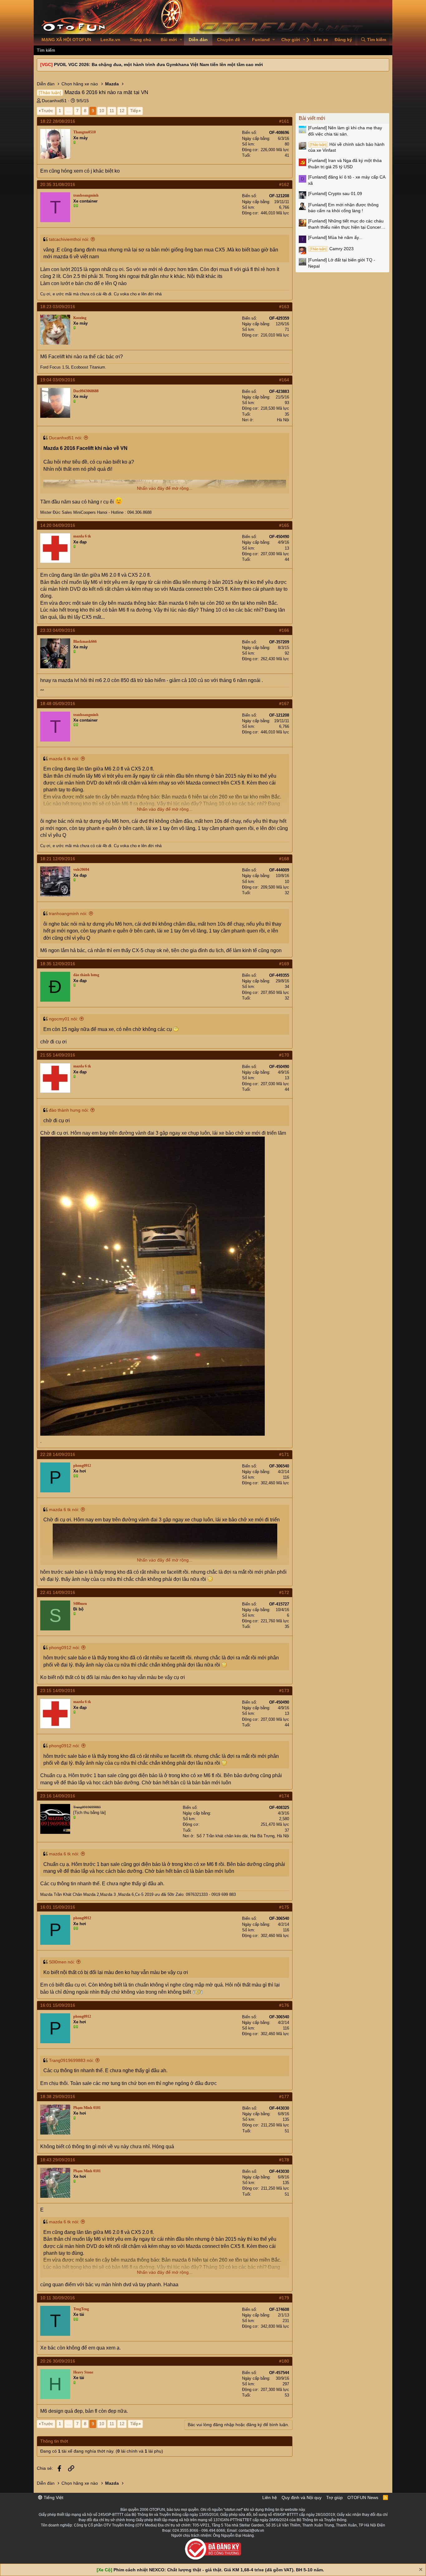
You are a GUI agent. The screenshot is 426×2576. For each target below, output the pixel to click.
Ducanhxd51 (54, 101)
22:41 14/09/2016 (58, 1592)
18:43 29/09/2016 (58, 2160)
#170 (284, 1055)
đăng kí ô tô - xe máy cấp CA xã (347, 180)
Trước (47, 111)
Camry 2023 (332, 249)
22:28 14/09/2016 (58, 1454)
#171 (284, 1454)
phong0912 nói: (64, 1648)
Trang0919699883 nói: (71, 2060)
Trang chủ (140, 40)
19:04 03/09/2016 (58, 380)
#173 (284, 1691)
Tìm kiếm (46, 50)
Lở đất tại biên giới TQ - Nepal (342, 263)
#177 (284, 2097)
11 (112, 111)
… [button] (69, 111)
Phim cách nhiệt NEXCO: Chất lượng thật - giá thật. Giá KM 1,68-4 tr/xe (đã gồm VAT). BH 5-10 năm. (219, 2570)
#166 (284, 630)
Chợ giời (291, 40)
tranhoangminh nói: (68, 914)
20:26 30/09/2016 (58, 2361)
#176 (284, 2005)
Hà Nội (283, 420)
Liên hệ (270, 2497)
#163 (284, 307)
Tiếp (134, 111)
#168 (284, 859)
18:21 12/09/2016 (58, 859)
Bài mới (169, 40)
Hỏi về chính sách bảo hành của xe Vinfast (346, 147)
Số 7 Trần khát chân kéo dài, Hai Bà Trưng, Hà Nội (243, 1836)
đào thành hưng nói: (69, 1110)
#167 (284, 704)
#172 (284, 1592)
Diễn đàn (198, 40)
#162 (284, 184)
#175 (284, 1907)
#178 (284, 2160)
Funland (261, 40)
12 (122, 111)
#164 (284, 380)
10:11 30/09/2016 (58, 2298)
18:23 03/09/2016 (58, 307)
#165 (284, 525)
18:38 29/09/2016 (58, 2097)
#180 (284, 2361)
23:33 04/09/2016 (58, 630)
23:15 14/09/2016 (58, 1691)
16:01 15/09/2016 (58, 1907)
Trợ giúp (334, 2497)
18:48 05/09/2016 (58, 704)
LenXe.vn (110, 40)
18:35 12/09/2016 (58, 964)
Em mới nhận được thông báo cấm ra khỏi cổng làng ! (343, 208)
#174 (284, 1796)
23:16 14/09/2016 (58, 1796)
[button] (181, 40)
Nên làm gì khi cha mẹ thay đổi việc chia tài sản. (345, 131)
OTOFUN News (363, 2497)
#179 (284, 2298)
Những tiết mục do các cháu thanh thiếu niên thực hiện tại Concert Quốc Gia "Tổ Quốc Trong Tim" (346, 224)
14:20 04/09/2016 (58, 525)
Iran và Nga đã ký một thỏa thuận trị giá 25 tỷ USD (345, 164)
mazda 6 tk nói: (64, 759)
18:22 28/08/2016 (58, 121)
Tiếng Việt (53, 2497)
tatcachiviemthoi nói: (69, 239)
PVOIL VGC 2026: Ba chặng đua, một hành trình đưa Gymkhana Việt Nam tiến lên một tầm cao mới (158, 64)
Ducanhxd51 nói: (66, 438)
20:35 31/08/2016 (58, 184)
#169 (284, 964)
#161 (284, 121)
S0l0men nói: (62, 1962)
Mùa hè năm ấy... (335, 237)
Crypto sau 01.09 (335, 193)
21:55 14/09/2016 (58, 1055)
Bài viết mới (312, 118)
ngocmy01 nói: (63, 1019)
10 (102, 111)
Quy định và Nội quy (302, 2497)
